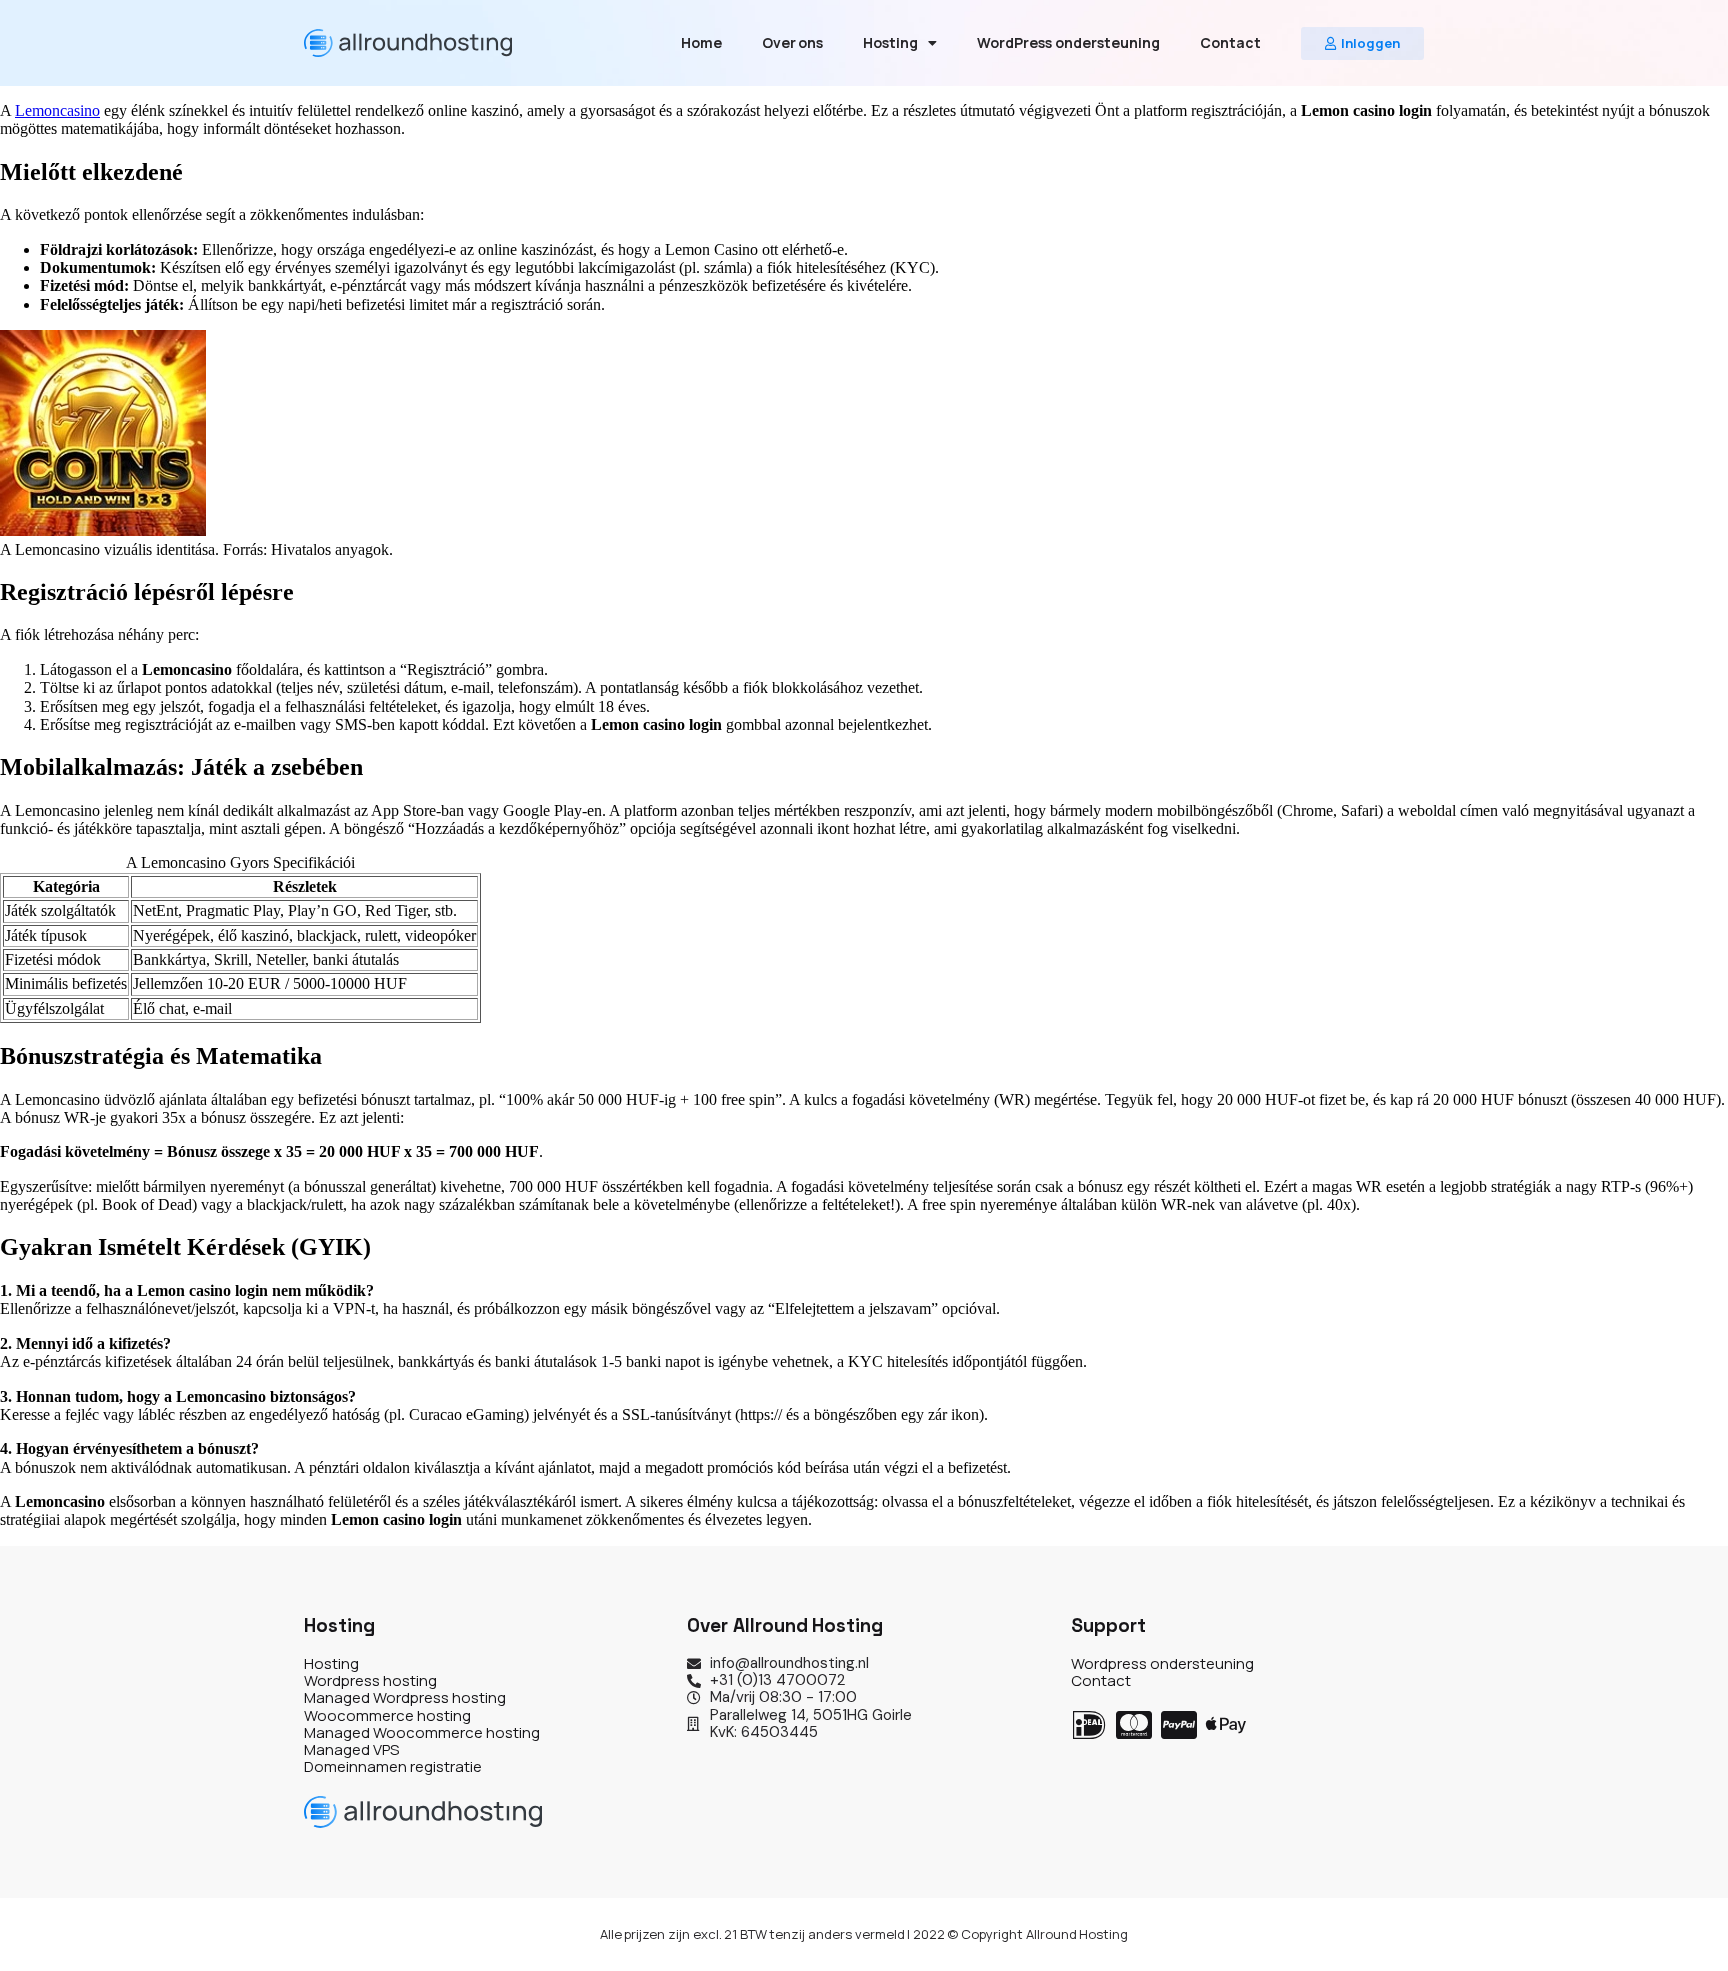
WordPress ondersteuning (1068, 42)
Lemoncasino (57, 110)
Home (701, 42)
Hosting (890, 42)
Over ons (793, 42)
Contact (1230, 42)
